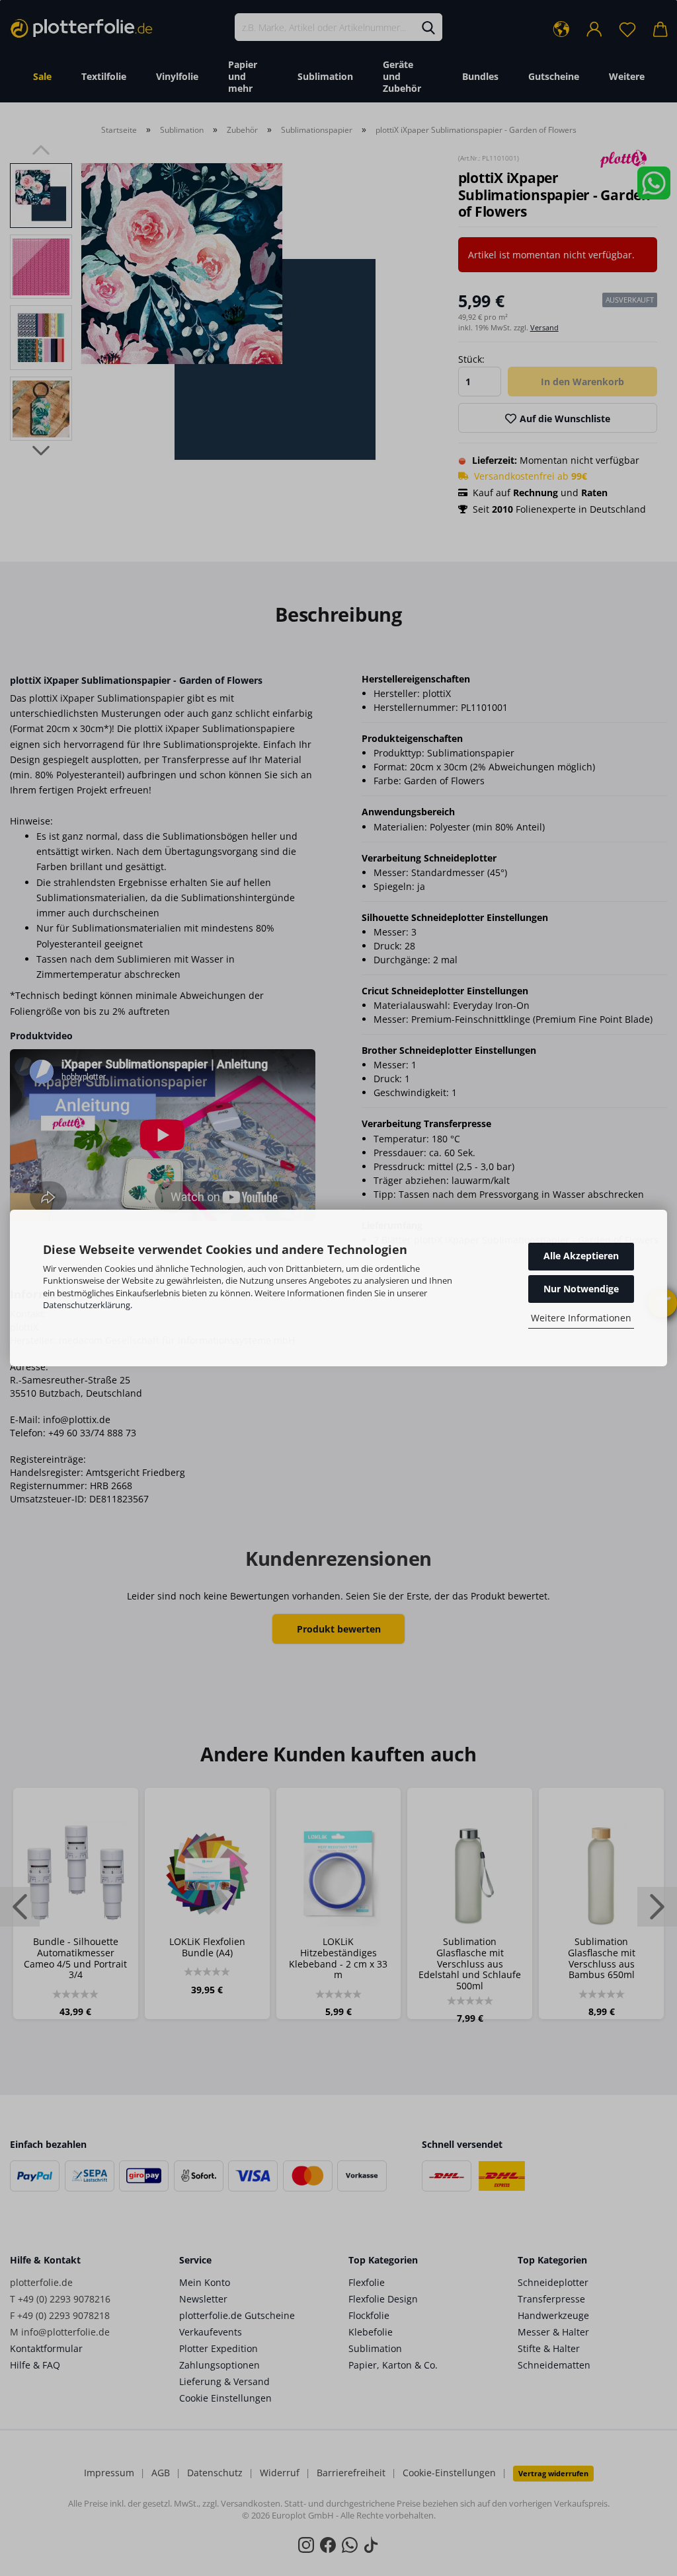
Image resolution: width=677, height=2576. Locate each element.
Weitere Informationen (581, 1318)
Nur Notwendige (581, 1289)
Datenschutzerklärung (87, 1305)
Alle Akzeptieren (581, 1256)
